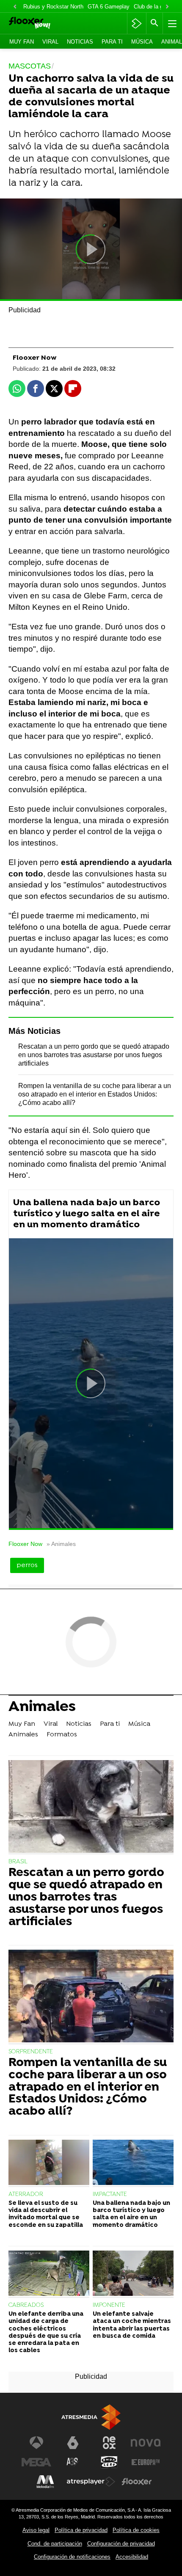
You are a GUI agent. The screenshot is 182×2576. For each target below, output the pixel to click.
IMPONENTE (109, 2305)
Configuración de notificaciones (72, 2557)
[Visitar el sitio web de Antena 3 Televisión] (36, 2443)
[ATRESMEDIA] (91, 2417)
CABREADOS (26, 2305)
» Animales (61, 1544)
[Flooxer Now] (41, 23)
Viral (50, 42)
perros (27, 1565)
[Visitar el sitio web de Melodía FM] (45, 2482)
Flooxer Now (25, 1544)
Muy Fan (22, 42)
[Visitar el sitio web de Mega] (36, 2462)
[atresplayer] (136, 23)
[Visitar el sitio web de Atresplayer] (91, 2482)
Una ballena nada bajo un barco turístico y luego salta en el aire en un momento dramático (87, 1214)
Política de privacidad (81, 2530)
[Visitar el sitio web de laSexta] (73, 2443)
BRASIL (18, 1862)
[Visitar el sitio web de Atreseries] (73, 2462)
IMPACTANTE (110, 2194)
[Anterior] (15, 7)
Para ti (112, 42)
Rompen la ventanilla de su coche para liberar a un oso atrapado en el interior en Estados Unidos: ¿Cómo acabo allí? (95, 1094)
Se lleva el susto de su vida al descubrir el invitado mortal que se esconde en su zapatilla (46, 2214)
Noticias (80, 42)
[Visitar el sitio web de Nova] (146, 2443)
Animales (42, 1708)
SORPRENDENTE (31, 2052)
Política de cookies (136, 2530)
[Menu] (171, 23)
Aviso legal (36, 2530)
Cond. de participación (55, 2544)
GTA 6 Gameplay (109, 7)
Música (142, 42)
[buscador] (154, 23)
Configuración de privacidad (121, 2544)
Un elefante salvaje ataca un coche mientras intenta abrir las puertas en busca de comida (132, 2325)
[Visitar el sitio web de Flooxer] (137, 2482)
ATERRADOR (26, 2194)
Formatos (62, 1735)
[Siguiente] (167, 7)
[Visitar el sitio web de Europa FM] (146, 2462)
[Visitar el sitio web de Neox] (109, 2443)
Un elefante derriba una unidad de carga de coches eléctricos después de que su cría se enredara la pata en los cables (46, 2332)
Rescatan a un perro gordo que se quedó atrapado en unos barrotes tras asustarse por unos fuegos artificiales (94, 1055)
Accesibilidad (132, 2557)
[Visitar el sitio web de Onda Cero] (109, 2462)
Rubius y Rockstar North (53, 7)
